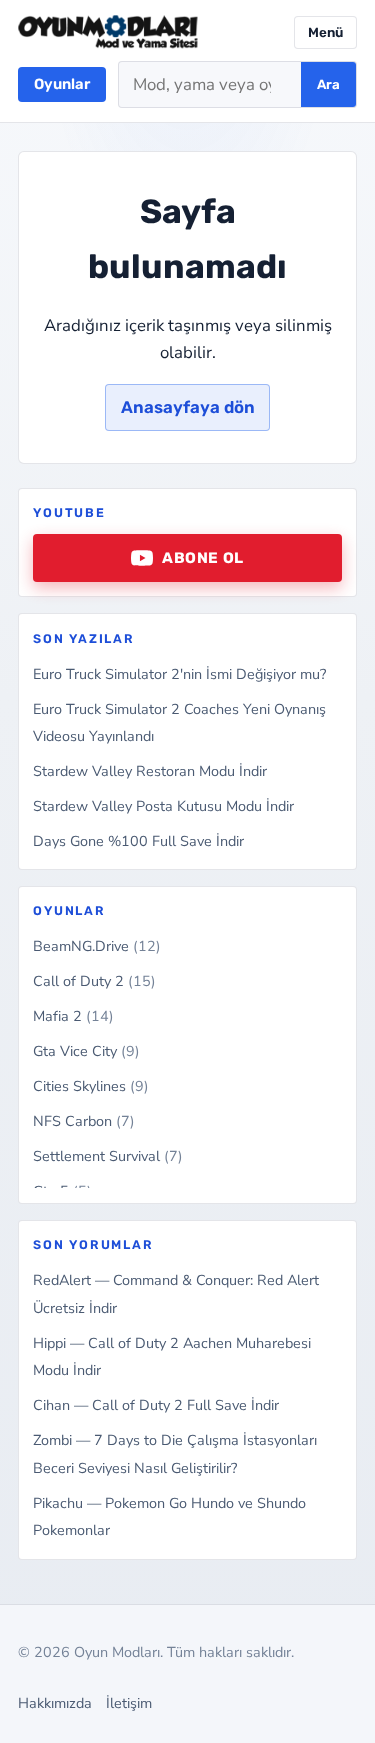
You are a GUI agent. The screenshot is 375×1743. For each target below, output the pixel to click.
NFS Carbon (84, 1121)
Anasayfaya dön (188, 407)
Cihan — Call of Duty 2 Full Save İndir (156, 1405)
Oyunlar (62, 84)
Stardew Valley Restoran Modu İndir (150, 771)
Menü (325, 32)
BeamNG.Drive (97, 946)
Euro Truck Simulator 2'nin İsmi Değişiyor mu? (179, 674)
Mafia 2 (73, 1016)
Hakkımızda (55, 1703)
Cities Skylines (91, 1086)
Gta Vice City (86, 1051)
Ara (328, 84)
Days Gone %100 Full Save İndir (138, 841)
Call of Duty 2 (94, 981)
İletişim (129, 1703)
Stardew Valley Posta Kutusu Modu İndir (163, 806)
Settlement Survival (108, 1156)
